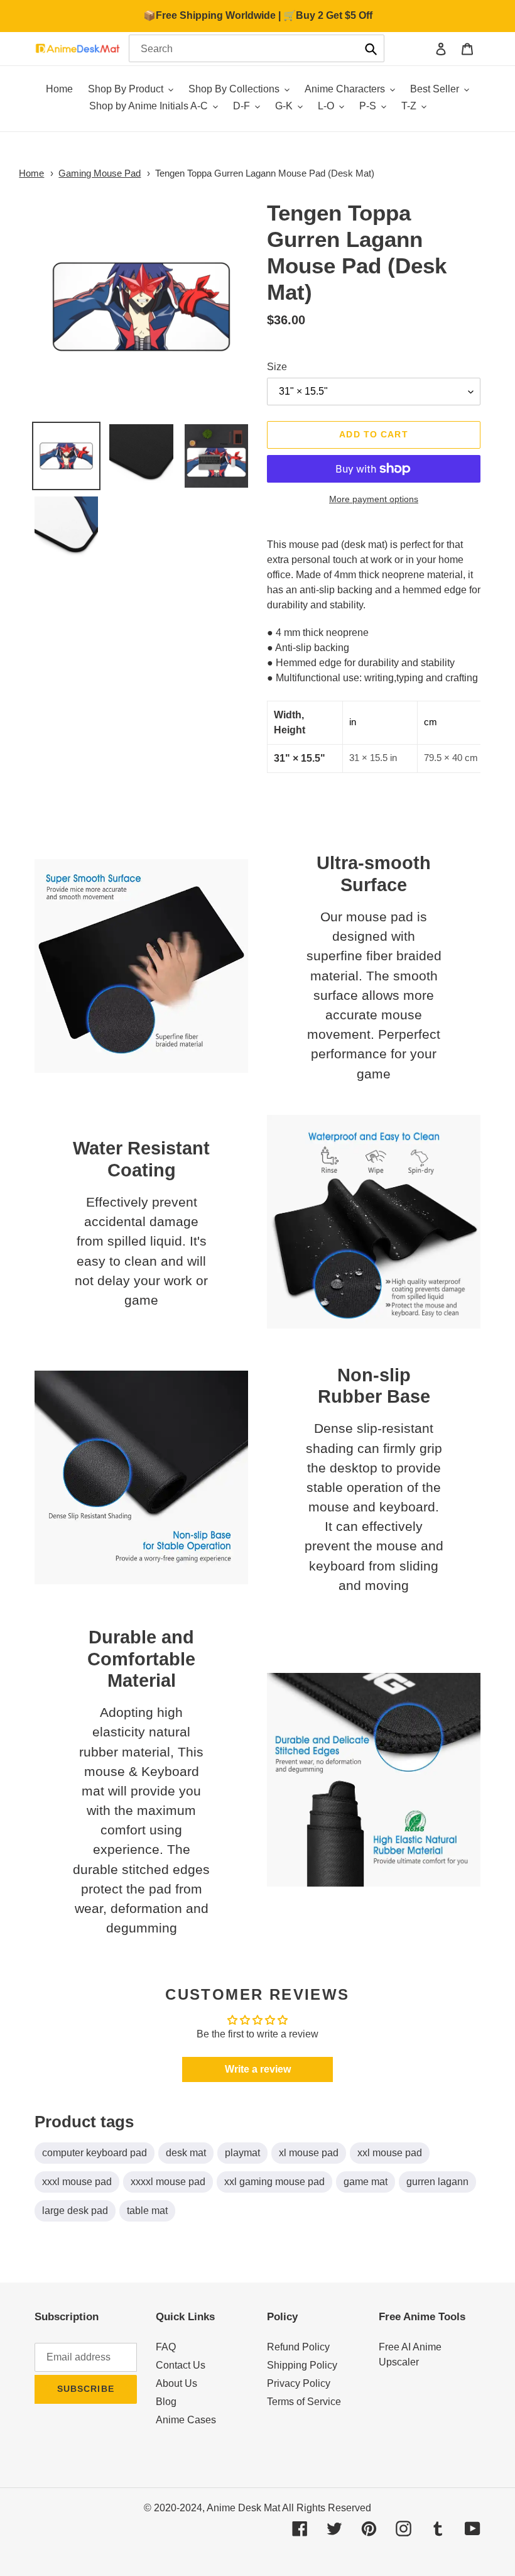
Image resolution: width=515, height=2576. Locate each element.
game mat (366, 2182)
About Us (176, 2383)
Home (31, 173)
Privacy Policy (299, 2383)
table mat (147, 2211)
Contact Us (181, 2365)
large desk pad (75, 2211)
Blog (166, 2402)
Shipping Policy (302, 2365)
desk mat (186, 2153)
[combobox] (257, 48)
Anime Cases (186, 2420)
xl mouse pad (309, 2153)
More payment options (374, 499)
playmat (242, 2153)
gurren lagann (437, 2182)
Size (277, 367)
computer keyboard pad (95, 2153)
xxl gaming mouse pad (274, 2182)
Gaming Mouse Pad (100, 173)
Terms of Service (304, 2402)
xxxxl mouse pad (168, 2182)
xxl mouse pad (390, 2153)
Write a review (258, 2069)
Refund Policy (298, 2347)
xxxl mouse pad (77, 2182)
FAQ (166, 2347)
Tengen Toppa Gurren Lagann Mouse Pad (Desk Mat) (265, 173)
